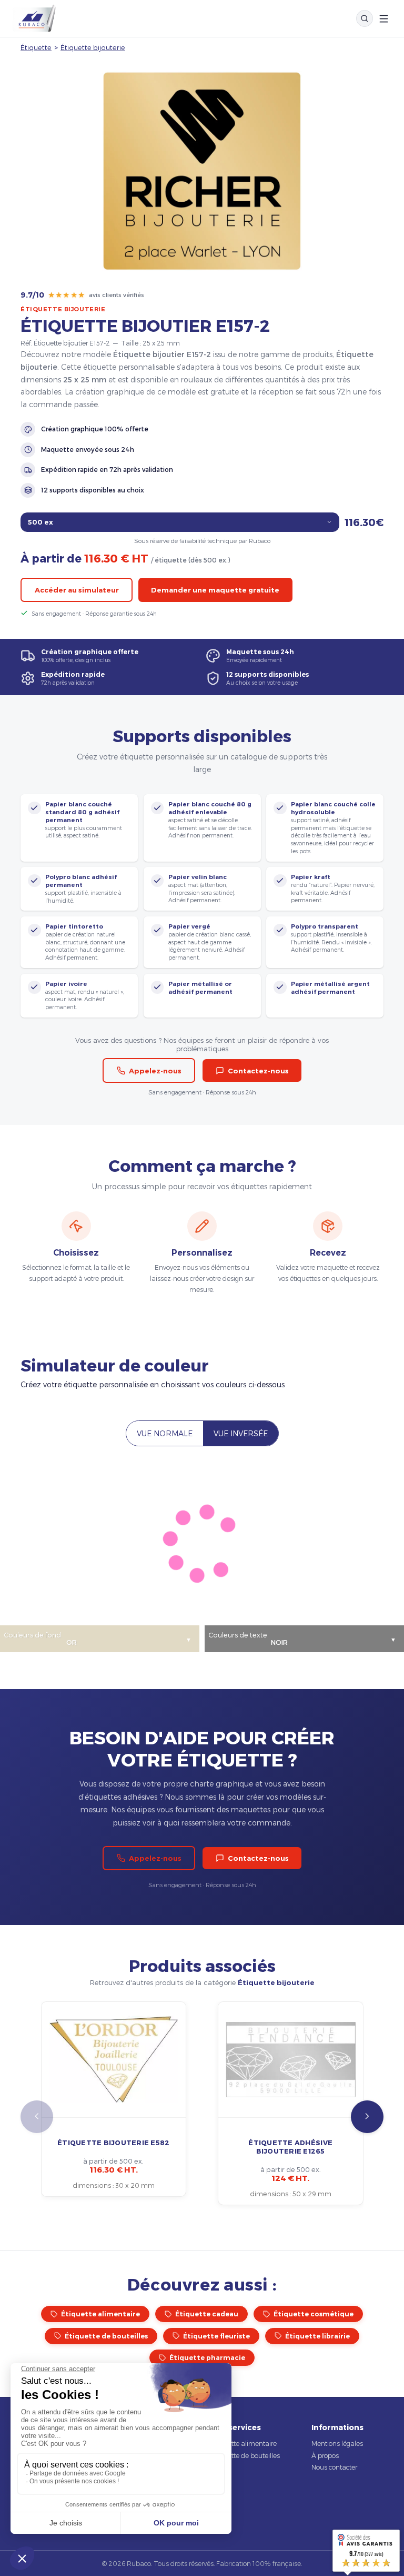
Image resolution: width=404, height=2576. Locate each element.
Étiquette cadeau (207, 2314)
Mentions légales (337, 2443)
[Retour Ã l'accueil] (34, 18)
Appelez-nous (155, 1071)
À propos (325, 2455)
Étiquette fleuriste (216, 2336)
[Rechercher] (365, 18)
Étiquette (36, 47)
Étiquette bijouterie (93, 47)
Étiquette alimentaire (100, 2314)
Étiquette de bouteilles (106, 2336)
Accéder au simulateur (77, 590)
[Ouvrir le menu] (384, 19)
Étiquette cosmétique (314, 2314)
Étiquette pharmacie (207, 2358)
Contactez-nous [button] (258, 1071)
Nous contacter (334, 2467)
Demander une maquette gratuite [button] (215, 590)
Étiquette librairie (317, 2336)
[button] (367, 2117)
